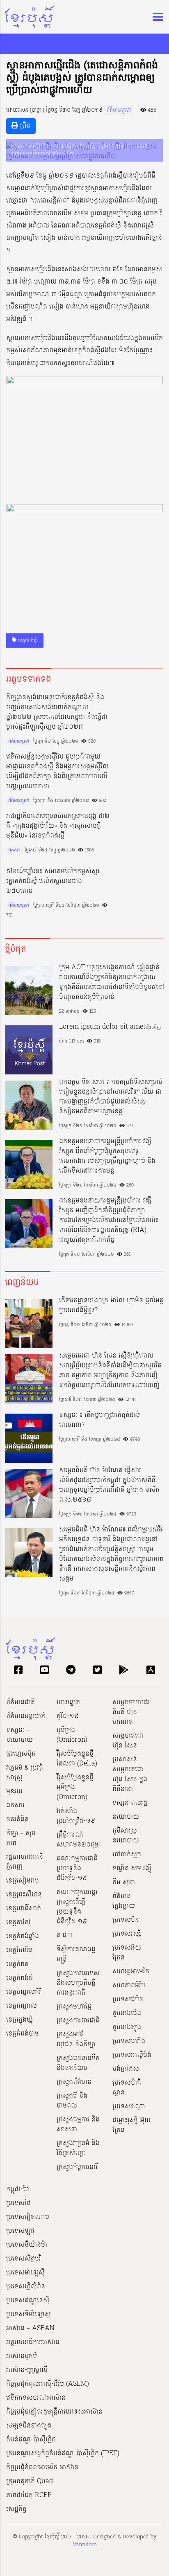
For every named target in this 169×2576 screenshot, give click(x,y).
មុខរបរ (14, 1792)
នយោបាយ (126, 1817)
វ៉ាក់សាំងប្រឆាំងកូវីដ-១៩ (76, 1816)
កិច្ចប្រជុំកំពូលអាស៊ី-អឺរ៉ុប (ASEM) (48, 2384)
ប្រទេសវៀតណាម (28, 2217)
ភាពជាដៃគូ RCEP (29, 2495)
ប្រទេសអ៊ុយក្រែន (127, 1953)
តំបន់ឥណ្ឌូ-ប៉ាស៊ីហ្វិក (31, 2440)
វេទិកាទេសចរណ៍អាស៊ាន (36, 2398)
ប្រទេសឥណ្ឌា (129, 2107)
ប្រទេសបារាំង (129, 2041)
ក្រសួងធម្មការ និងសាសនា (78, 2125)
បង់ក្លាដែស (126, 2069)
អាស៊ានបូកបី (22, 2356)
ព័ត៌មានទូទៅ (119, 110)
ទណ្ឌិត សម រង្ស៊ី (132, 1869)
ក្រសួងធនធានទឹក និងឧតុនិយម (78, 2063)
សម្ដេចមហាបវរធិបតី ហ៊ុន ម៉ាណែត (131, 1712)
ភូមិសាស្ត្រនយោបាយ (126, 1836)
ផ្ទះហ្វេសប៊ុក (21, 1754)
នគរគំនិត (17, 1819)
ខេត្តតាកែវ (18, 1923)
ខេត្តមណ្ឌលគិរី (24, 1992)
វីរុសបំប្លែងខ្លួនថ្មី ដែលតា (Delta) (77, 1759)
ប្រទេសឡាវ (20, 2231)
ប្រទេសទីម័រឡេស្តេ (29, 2315)
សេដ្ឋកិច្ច (16, 2509)
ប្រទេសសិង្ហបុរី (24, 2259)
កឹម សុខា (124, 1882)
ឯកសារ (14, 850)
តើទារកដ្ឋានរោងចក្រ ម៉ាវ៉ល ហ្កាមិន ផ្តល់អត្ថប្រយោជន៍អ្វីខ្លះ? (111, 1306)
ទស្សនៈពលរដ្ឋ (130, 1803)
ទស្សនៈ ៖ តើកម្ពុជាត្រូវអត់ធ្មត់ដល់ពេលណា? (99, 1420)
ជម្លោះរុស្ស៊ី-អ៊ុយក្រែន (131, 2126)
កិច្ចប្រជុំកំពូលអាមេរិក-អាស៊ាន (42, 2468)
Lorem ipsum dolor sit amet (102, 1027)
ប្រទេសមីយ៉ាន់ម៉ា (27, 2245)
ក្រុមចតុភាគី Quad (30, 2481)
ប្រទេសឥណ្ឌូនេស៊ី (28, 2301)
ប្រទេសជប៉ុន (128, 2000)
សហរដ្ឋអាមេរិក (131, 1972)
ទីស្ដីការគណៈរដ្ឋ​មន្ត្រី (76, 1955)
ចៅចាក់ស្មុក (127, 1855)
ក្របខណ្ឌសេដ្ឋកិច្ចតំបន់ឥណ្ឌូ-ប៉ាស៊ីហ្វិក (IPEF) (63, 2454)
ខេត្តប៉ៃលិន (19, 1950)
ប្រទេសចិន (126, 1920)
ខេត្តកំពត (17, 1964)
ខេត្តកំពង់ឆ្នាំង (23, 1937)
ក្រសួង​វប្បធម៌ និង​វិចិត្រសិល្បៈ (78, 2148)
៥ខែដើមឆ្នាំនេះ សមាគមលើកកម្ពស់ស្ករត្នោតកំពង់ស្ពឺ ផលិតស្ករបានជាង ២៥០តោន (53, 881)
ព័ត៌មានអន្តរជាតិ (26, 1716)
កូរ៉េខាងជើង (127, 2013)
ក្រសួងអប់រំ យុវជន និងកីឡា (76, 2040)
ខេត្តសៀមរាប (23, 1881)
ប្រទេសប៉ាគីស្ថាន (127, 2088)
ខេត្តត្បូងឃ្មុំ (19, 2020)
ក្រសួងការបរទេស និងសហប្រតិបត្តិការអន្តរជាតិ (78, 1983)
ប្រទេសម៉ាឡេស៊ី (25, 2273)
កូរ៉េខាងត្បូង (127, 2027)
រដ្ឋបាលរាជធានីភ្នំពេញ (25, 1862)
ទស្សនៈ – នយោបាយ (19, 1735)
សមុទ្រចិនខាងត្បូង (29, 2426)
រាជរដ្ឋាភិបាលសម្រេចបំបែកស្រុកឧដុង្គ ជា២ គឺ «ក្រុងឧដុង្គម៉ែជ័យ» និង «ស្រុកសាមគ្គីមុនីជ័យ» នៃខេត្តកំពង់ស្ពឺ (58, 826)
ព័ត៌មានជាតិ (21, 1702)
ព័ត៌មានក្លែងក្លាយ (124, 1901)
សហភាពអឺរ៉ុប (129, 1986)
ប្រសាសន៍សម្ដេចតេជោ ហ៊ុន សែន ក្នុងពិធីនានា (130, 1774)
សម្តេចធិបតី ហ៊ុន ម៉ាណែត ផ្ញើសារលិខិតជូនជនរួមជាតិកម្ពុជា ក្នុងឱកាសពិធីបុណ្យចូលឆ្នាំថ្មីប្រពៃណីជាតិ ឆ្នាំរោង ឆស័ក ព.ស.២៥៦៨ (109, 1485)
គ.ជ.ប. (65, 1936)
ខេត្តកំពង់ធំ (19, 1978)
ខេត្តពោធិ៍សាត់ (24, 1909)
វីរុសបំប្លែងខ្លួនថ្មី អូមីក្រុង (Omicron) (75, 1788)
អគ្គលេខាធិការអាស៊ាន (33, 2342)
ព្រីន (24, 126)
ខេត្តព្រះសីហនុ (24, 1895)
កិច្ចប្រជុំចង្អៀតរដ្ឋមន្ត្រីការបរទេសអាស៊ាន (54, 2412)
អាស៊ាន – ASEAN (30, 2328)
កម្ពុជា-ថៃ (18, 2189)
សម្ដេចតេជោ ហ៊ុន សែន (128, 1741)
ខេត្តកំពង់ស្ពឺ (27, 640)
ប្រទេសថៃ (18, 2203)
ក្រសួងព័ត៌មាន (74, 2082)
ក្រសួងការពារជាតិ (78, 2021)
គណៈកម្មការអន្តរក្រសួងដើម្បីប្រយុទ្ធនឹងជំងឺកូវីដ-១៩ (77, 1907)
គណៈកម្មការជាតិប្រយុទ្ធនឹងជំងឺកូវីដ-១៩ (77, 1869)
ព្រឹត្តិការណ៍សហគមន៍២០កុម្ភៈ (79, 1840)
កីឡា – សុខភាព (21, 1838)
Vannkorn (85, 2545)
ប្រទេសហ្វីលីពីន (26, 2287)
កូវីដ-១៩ (68, 1716)
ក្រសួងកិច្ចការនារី (77, 2167)
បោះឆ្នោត (68, 1702)
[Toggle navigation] (155, 17)
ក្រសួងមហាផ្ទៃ (74, 2007)
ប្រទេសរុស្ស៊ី (127, 1934)
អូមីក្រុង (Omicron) (72, 1735)
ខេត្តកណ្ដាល (22, 2006)
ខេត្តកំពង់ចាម (23, 2034)
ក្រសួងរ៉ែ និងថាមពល (72, 2101)
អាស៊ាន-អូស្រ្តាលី (27, 2370)
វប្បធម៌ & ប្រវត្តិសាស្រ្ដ (25, 1773)
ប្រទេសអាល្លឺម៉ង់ (132, 2055)
